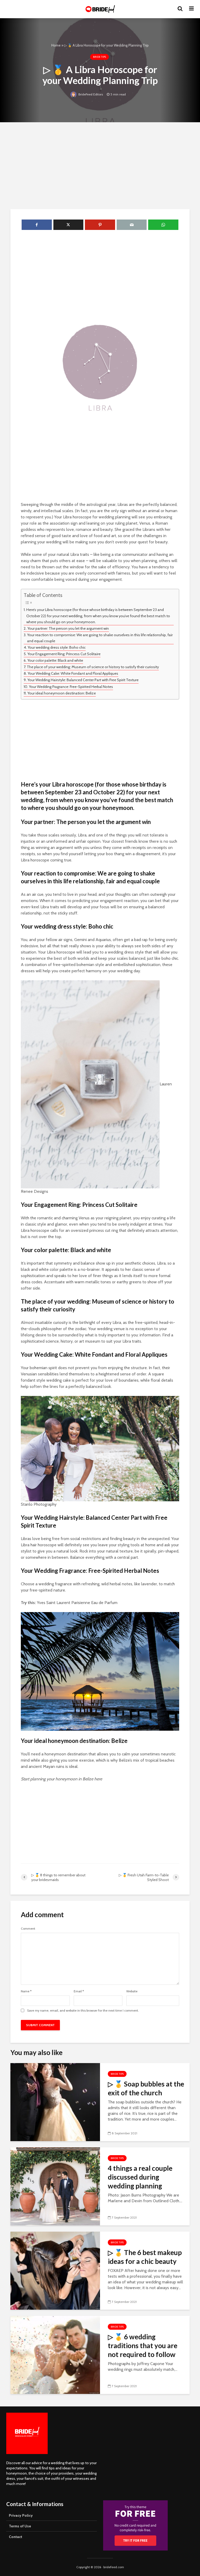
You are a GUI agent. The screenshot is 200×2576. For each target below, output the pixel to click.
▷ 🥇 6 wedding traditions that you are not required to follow (143, 2346)
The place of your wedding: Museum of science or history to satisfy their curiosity (93, 667)
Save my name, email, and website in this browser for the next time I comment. (83, 2011)
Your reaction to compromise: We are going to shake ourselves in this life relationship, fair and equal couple (100, 638)
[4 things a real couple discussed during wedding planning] (55, 2186)
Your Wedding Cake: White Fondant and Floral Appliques (73, 673)
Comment (28, 1929)
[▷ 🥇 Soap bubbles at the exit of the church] (55, 2101)
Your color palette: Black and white (55, 660)
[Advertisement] (100, 165)
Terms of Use (20, 2526)
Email (79, 1991)
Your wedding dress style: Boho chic (57, 647)
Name (26, 1991)
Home (56, 45)
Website (132, 1991)
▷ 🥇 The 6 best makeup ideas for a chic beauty (145, 2257)
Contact (15, 2537)
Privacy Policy (21, 2515)
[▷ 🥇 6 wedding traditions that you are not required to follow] (55, 2354)
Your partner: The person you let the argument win (68, 628)
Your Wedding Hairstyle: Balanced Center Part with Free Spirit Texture (83, 680)
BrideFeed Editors (90, 94)
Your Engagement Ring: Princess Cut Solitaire (64, 654)
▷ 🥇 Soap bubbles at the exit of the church (146, 2088)
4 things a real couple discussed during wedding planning (140, 2177)
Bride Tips (99, 57)
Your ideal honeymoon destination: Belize (62, 693)
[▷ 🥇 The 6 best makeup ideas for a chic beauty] (55, 2270)
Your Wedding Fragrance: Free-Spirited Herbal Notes (71, 687)
